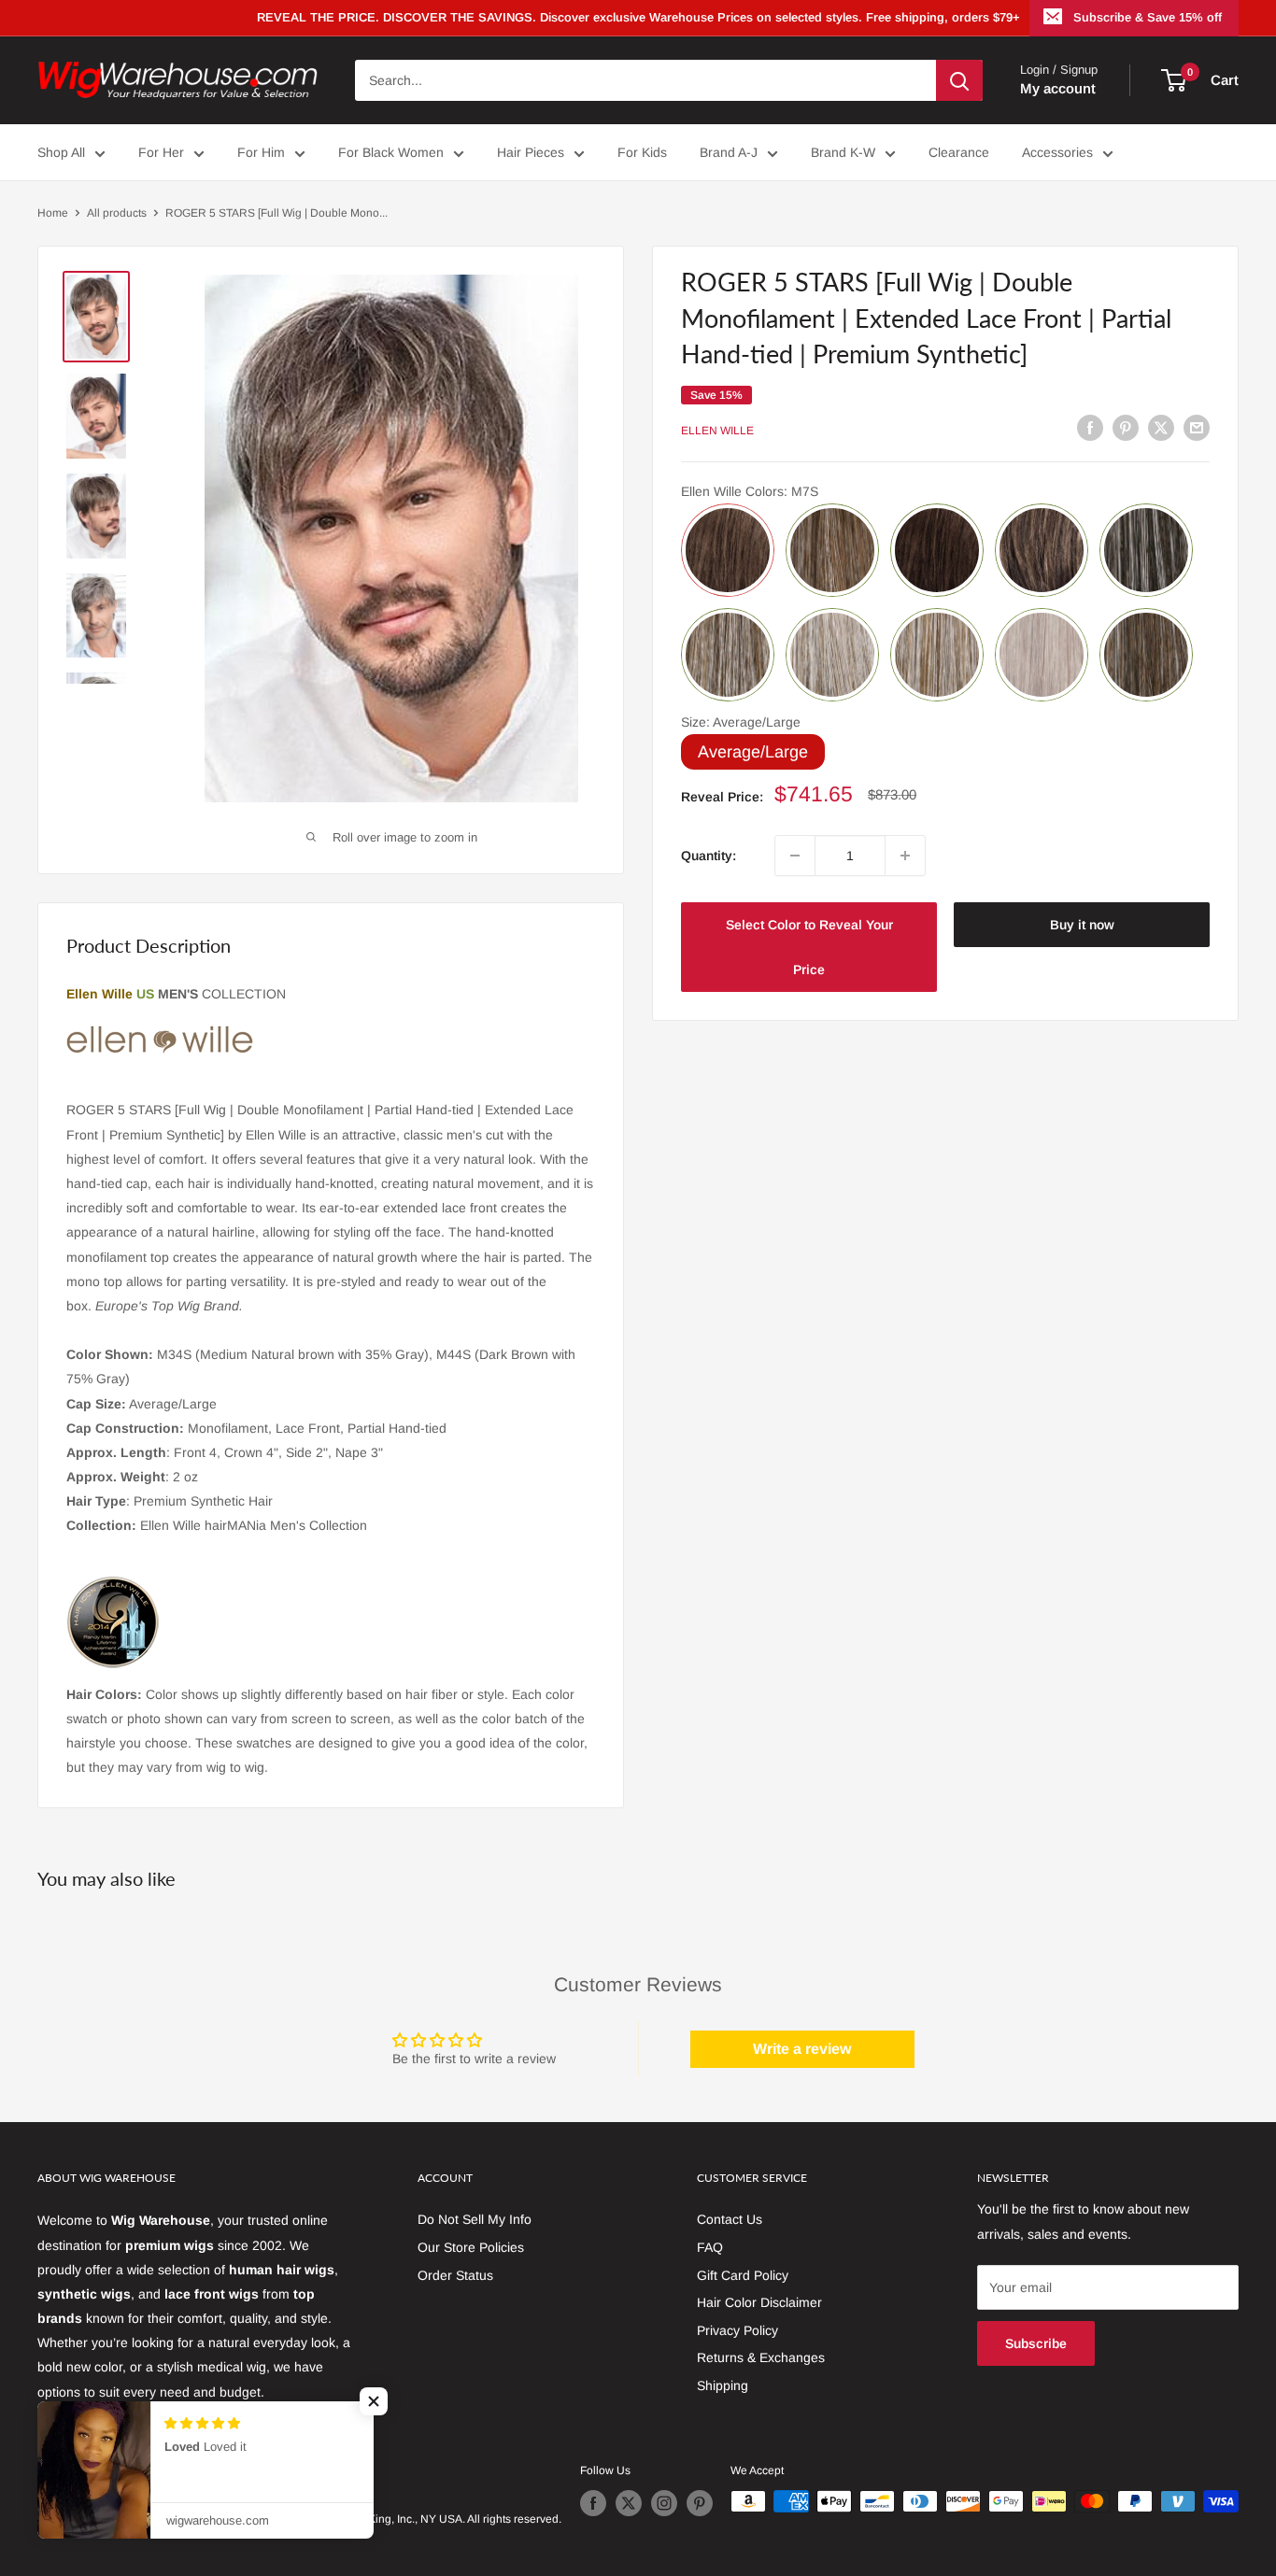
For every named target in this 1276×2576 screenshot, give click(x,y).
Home (53, 213)
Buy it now (1082, 925)
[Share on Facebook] (1090, 428)
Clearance (959, 152)
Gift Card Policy (743, 2275)
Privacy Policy (737, 2330)
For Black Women (391, 152)
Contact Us (730, 2219)
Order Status (455, 2275)
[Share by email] (1197, 428)
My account (1058, 88)
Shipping (723, 2385)
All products (117, 213)
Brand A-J (729, 152)
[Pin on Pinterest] (1126, 428)
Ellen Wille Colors (750, 491)
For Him (261, 152)
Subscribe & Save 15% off (1148, 17)
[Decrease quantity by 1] (795, 856)
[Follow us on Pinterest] (700, 2503)
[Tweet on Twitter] (1161, 428)
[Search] (959, 80)
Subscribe (1036, 2343)
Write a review (802, 2049)
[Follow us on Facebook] (593, 2503)
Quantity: (709, 856)
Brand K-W (843, 152)
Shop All (61, 152)
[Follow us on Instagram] (664, 2503)
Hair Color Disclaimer (759, 2302)
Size (741, 722)
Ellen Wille (717, 431)
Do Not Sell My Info (475, 2219)
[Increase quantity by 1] (905, 856)
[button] (374, 2401)
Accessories (1057, 152)
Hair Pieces (531, 152)
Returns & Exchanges (761, 2357)
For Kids (642, 152)
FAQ (710, 2247)
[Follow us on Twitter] (629, 2503)
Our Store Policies (471, 2247)
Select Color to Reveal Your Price (809, 947)
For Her (161, 152)
